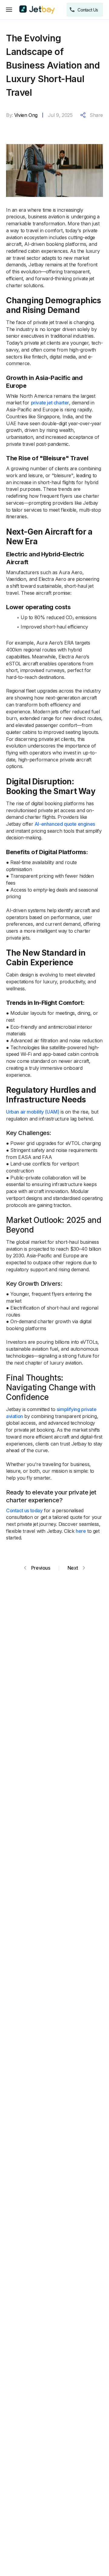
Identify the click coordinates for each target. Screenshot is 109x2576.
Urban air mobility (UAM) (33, 1112)
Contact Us (88, 10)
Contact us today (24, 1510)
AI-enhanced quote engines (65, 824)
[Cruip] (37, 10)
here (81, 1531)
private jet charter (50, 403)
